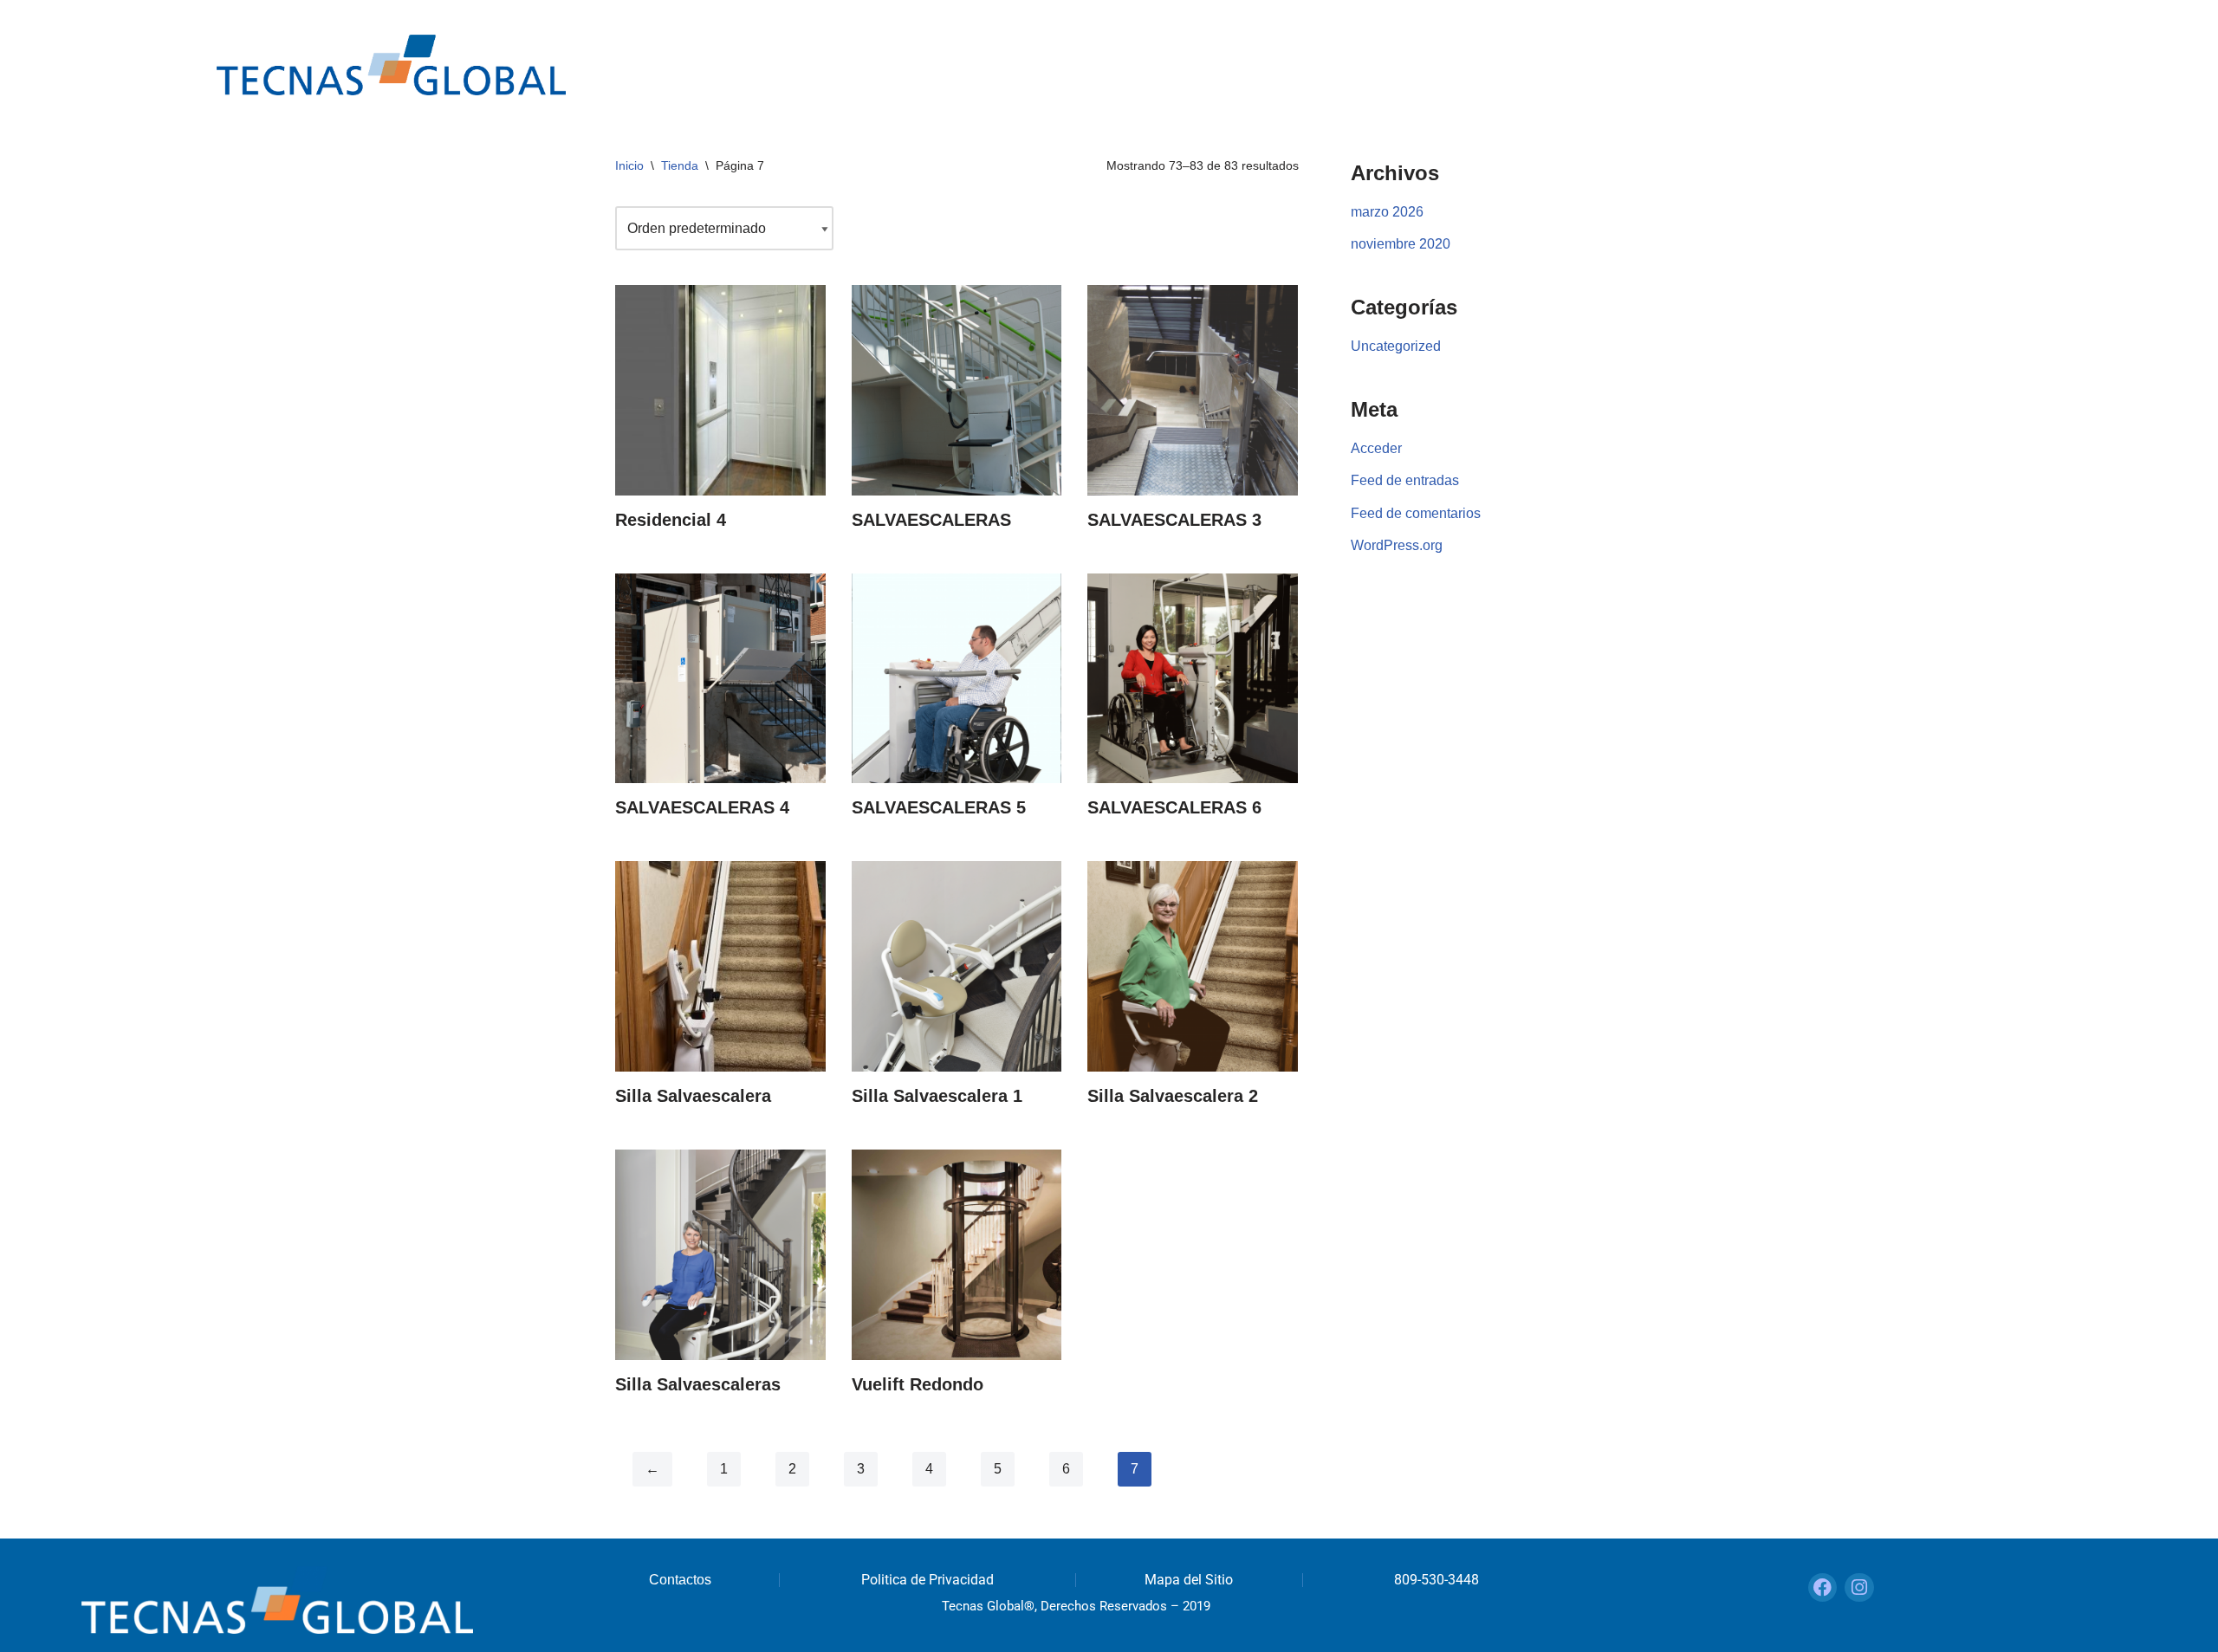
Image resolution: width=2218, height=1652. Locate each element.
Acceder (1376, 448)
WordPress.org (1397, 545)
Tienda (680, 165)
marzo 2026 (1387, 212)
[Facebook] (1823, 1588)
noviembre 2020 (1401, 244)
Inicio (629, 165)
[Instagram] (1859, 1588)
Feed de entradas (1405, 480)
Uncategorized (1396, 346)
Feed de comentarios (1416, 513)
